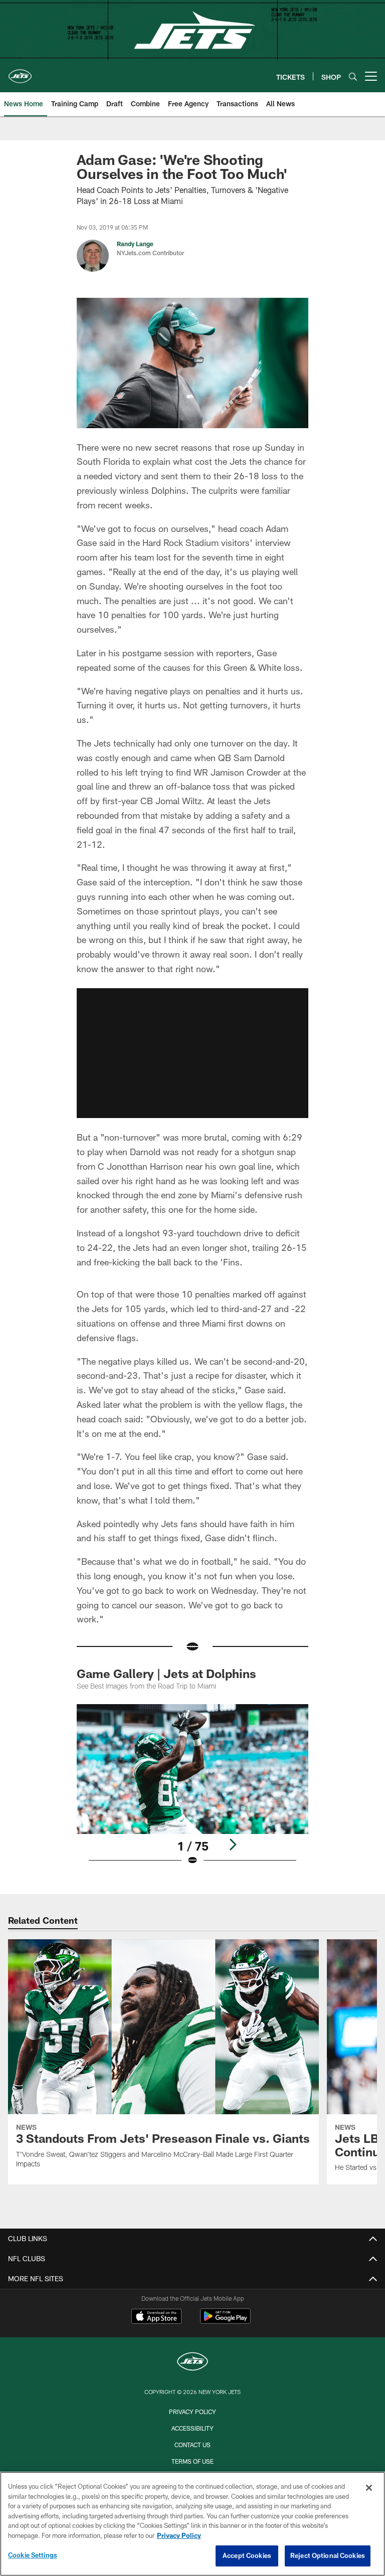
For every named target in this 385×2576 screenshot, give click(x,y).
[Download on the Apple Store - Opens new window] (156, 2317)
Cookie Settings (33, 2555)
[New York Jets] (192, 2363)
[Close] (369, 2488)
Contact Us (192, 2445)
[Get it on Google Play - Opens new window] (225, 2321)
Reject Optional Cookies (328, 2555)
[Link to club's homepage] (20, 72)
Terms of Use (192, 2461)
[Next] (233, 1845)
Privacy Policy (192, 2412)
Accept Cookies (247, 2555)
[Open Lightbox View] (192, 1791)
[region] (192, 2524)
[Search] (353, 76)
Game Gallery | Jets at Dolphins (166, 1673)
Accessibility (192, 2428)
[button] (192, 1053)
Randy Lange (135, 244)
